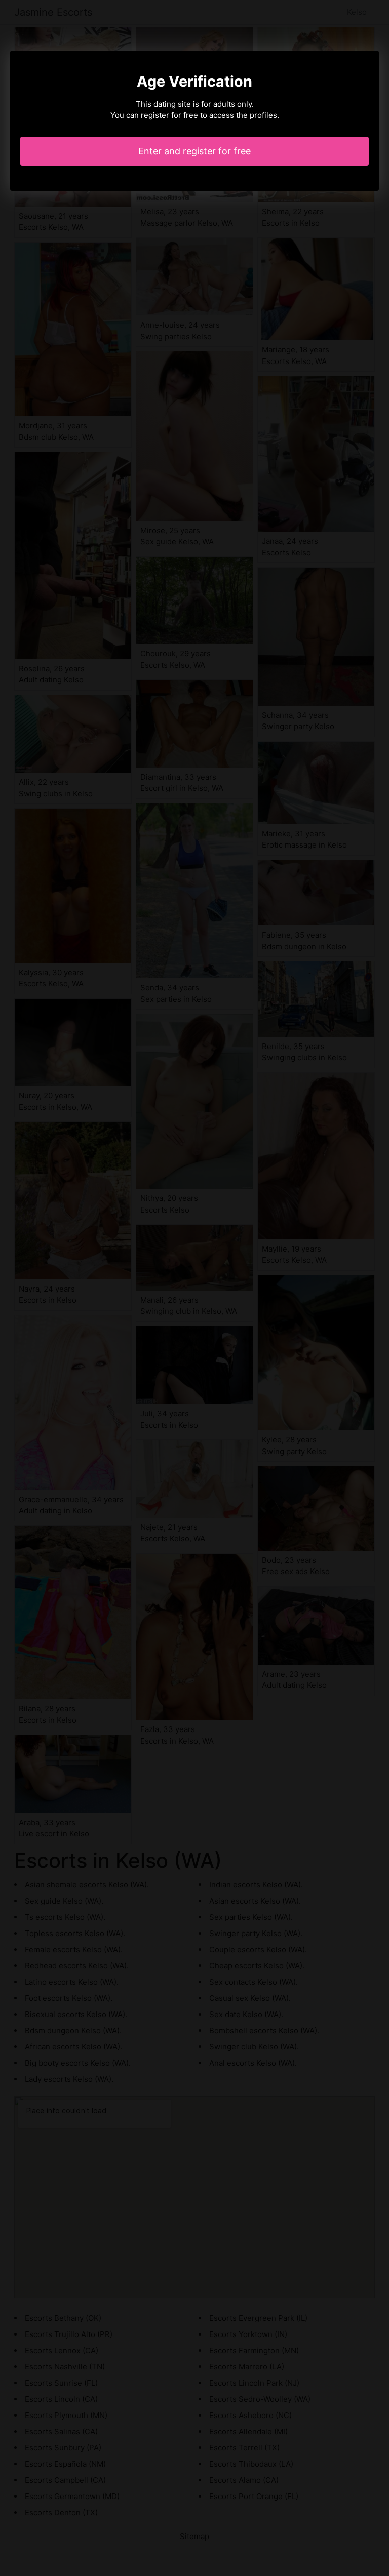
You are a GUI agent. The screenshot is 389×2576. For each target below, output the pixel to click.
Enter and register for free (194, 151)
